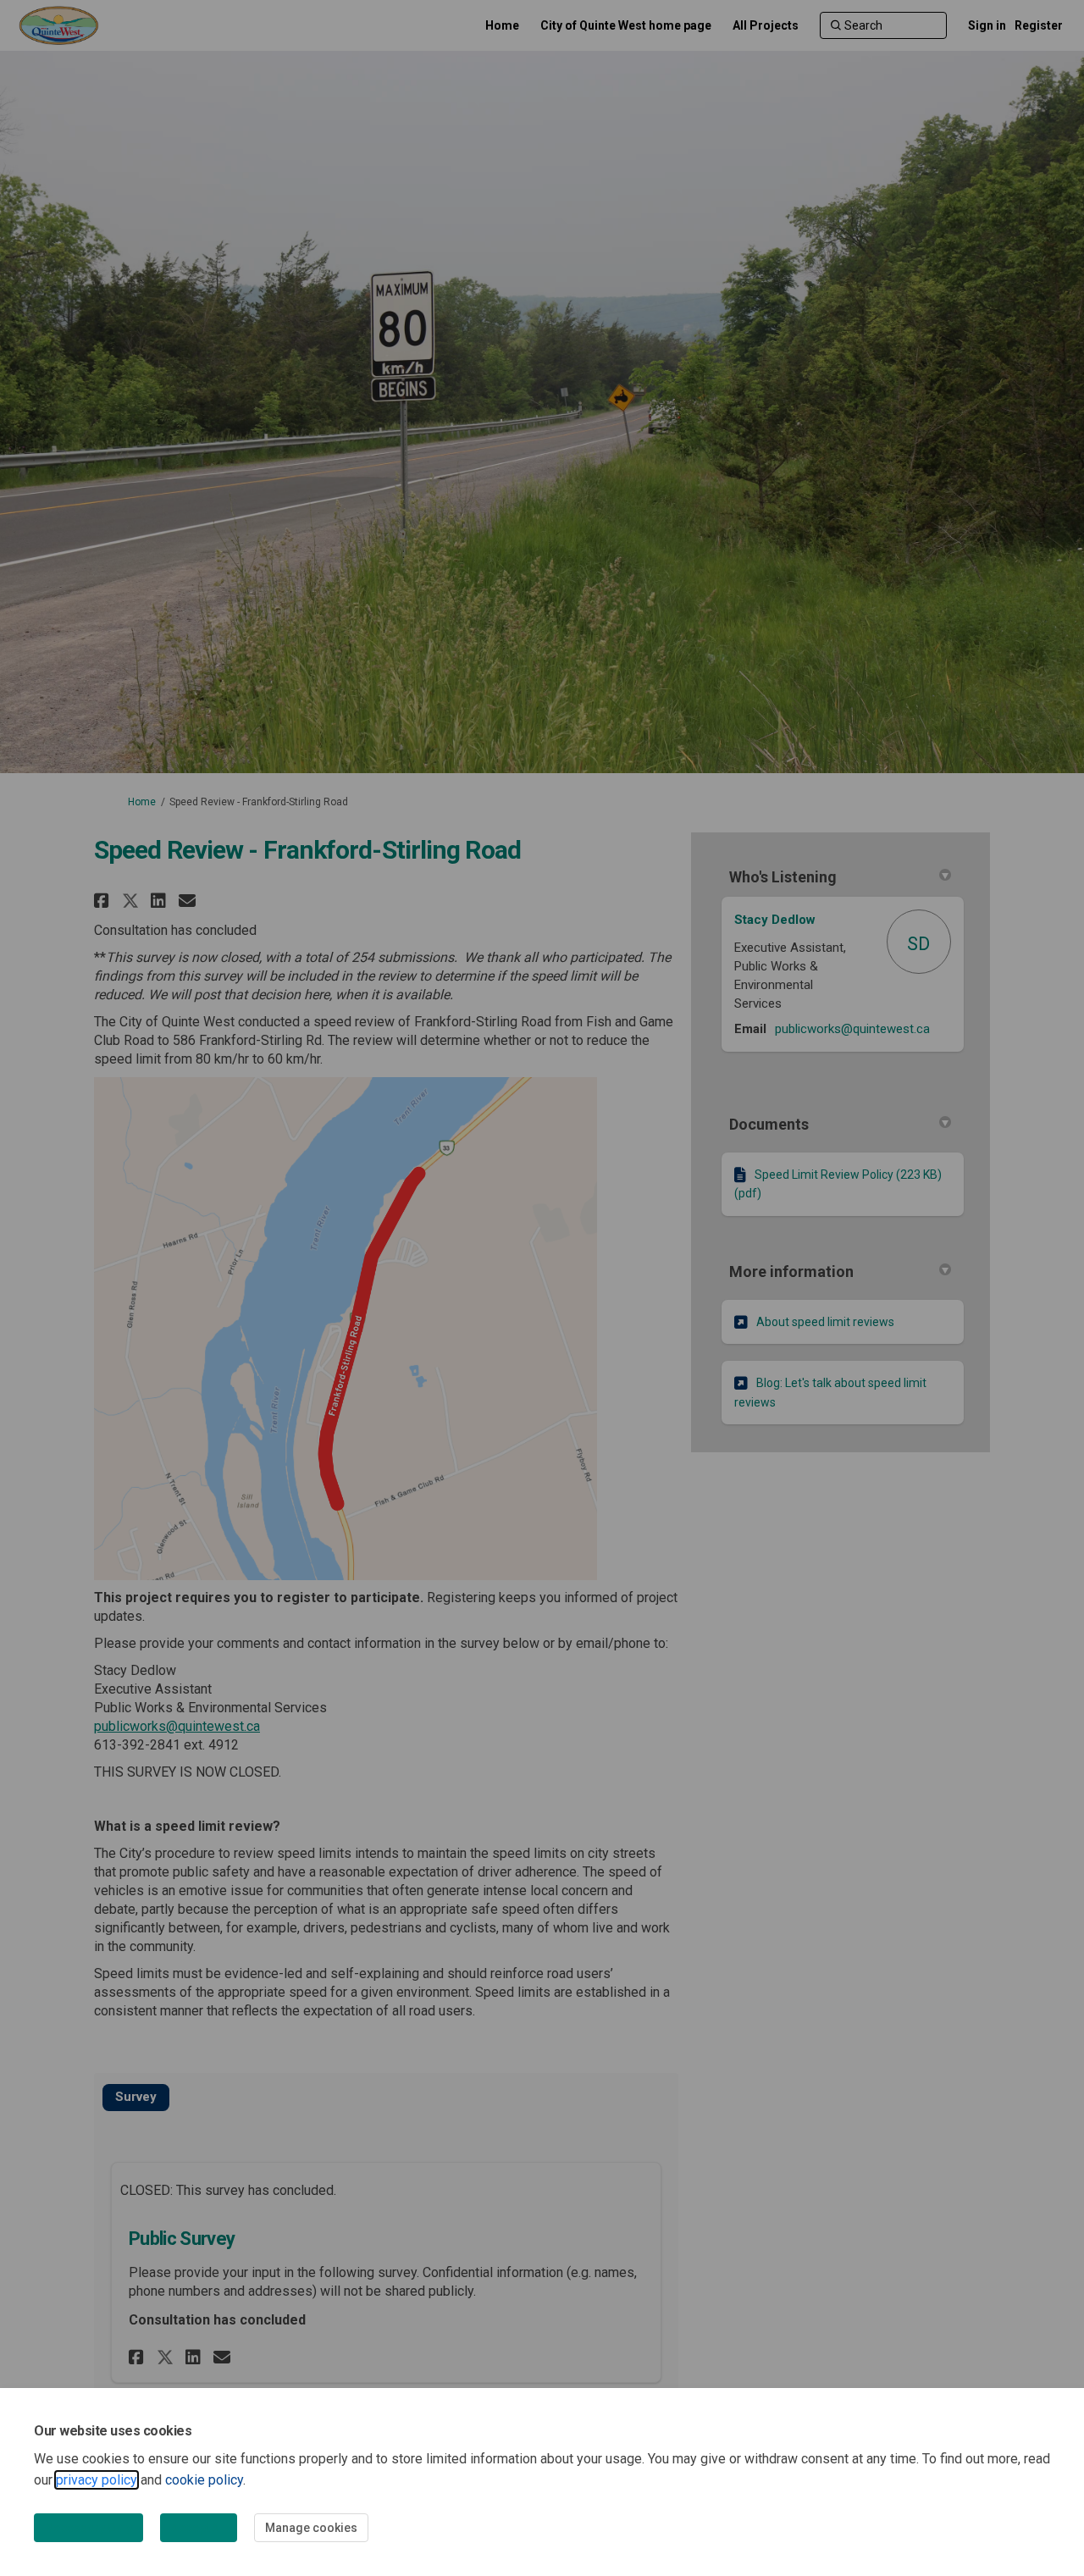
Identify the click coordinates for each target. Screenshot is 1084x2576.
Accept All (199, 2528)
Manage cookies (311, 2528)
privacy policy (97, 2480)
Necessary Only (88, 2528)
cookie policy (204, 2480)
